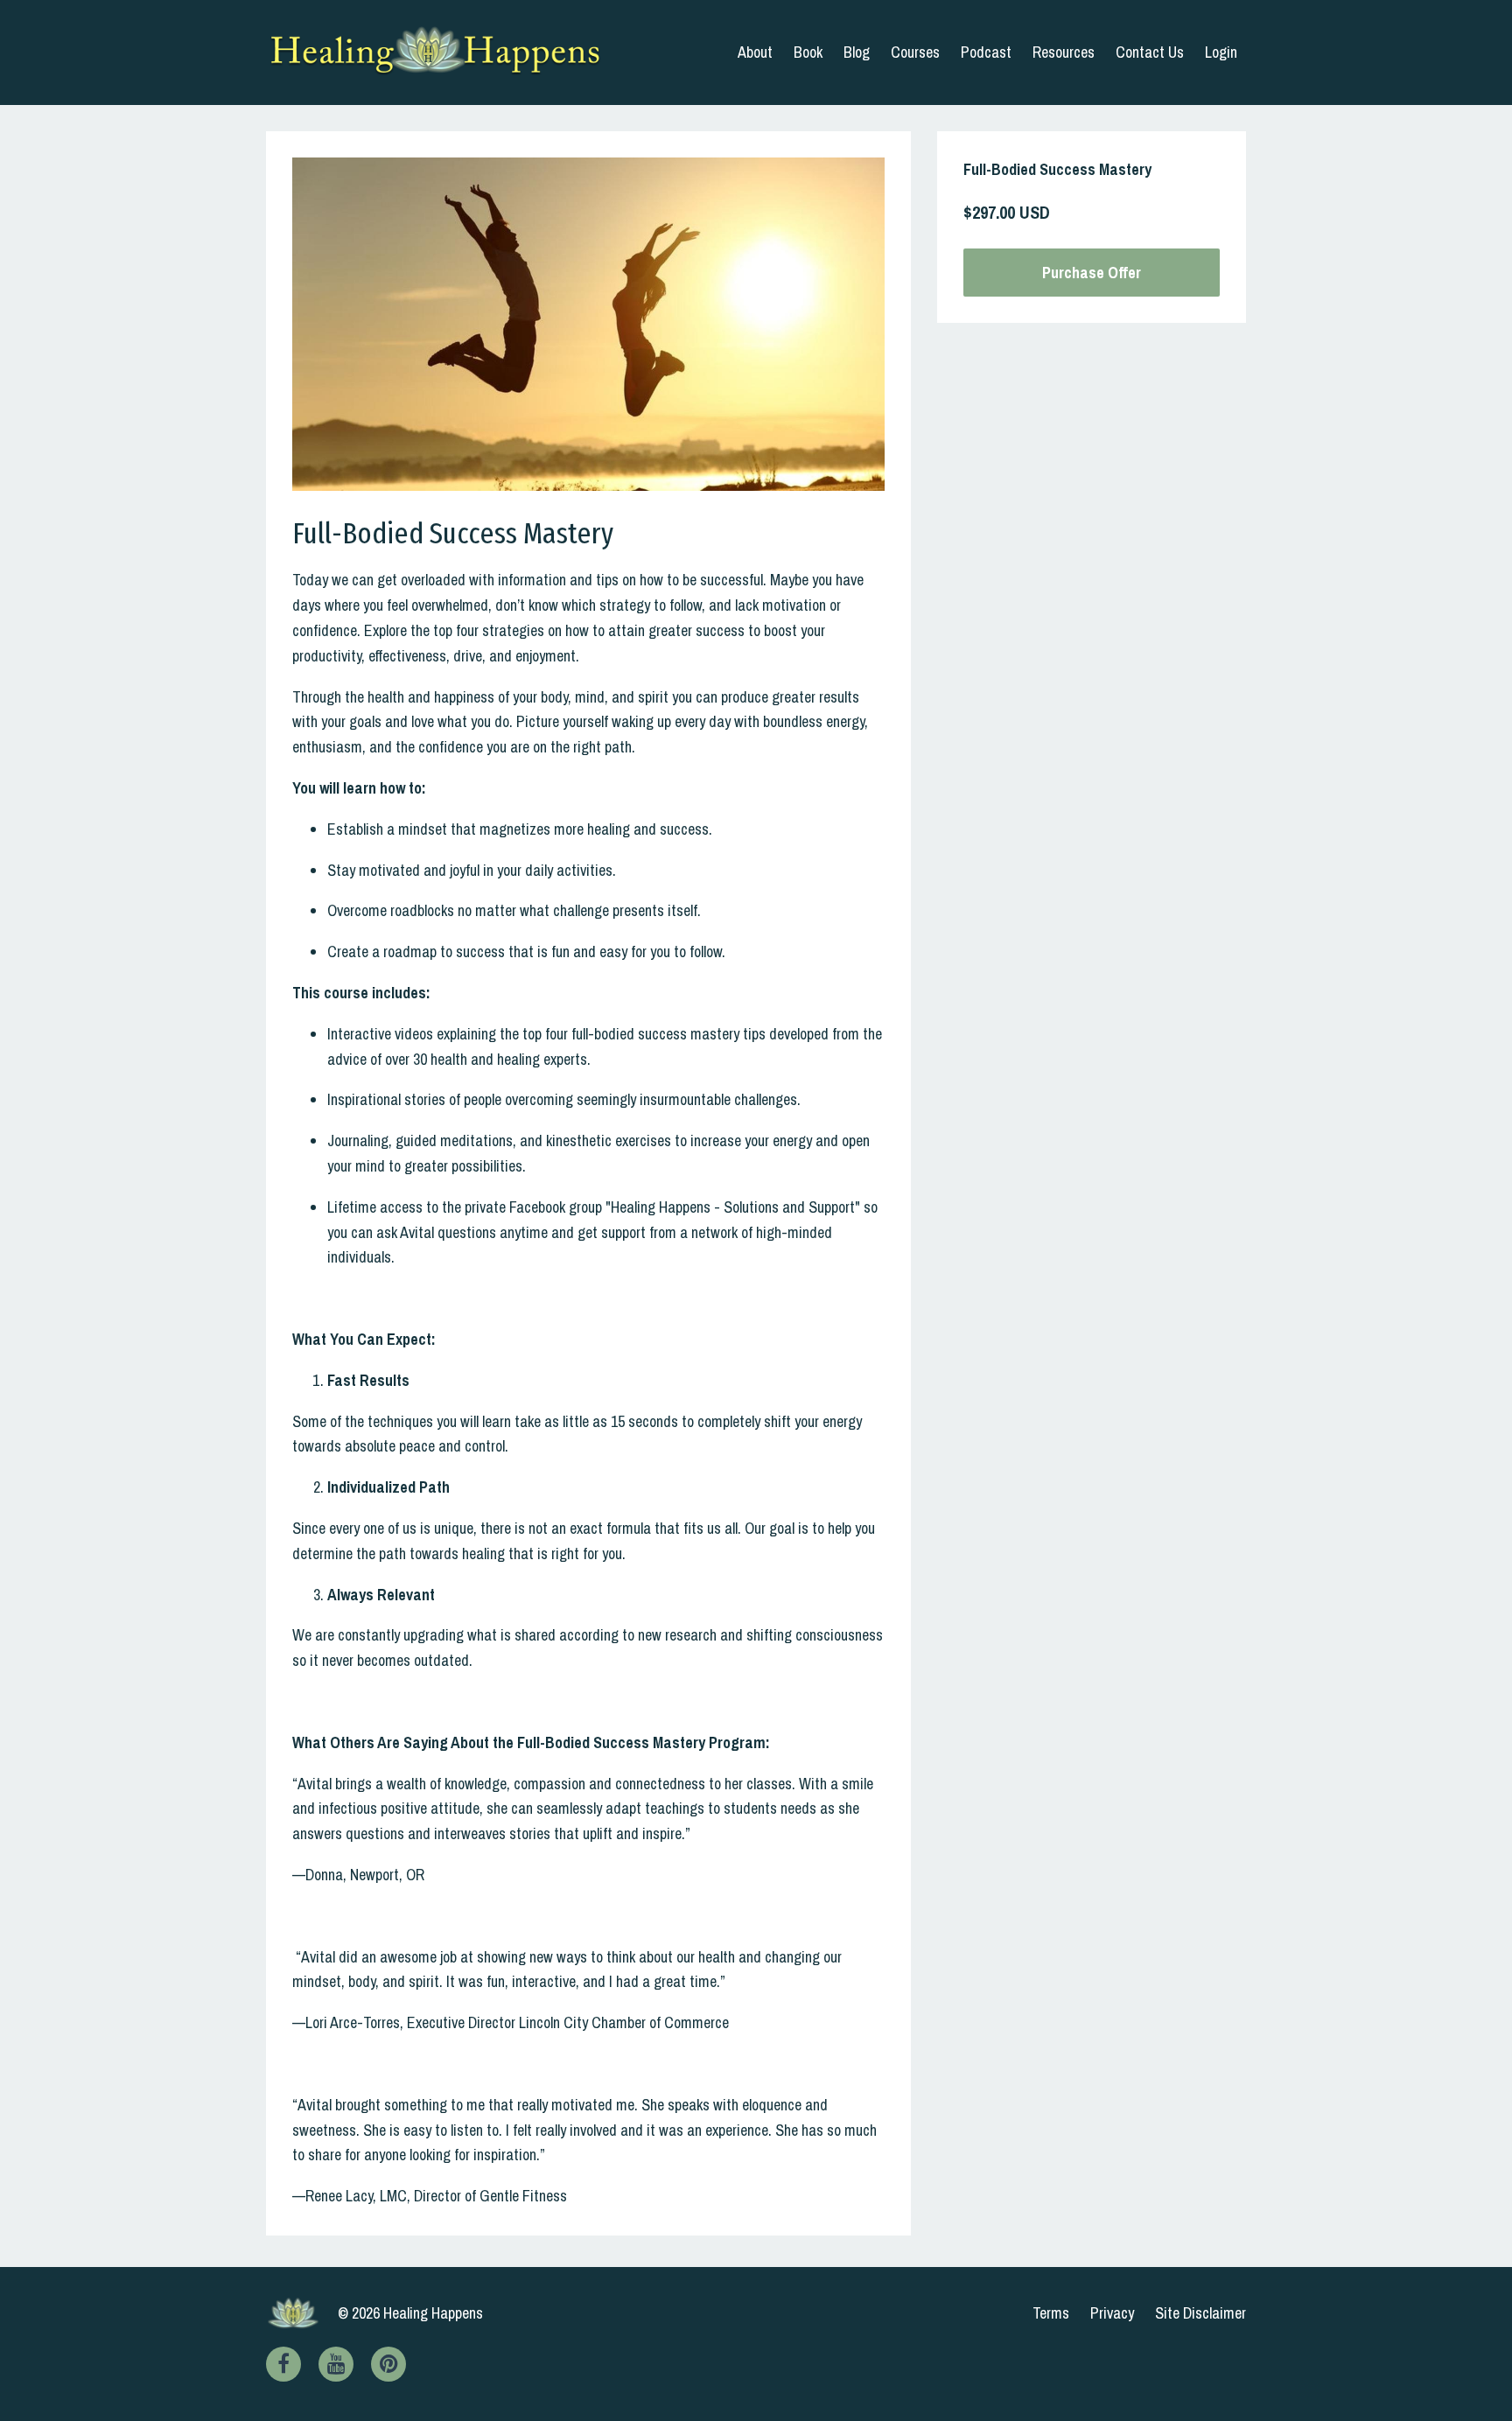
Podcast (986, 52)
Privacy (1112, 2313)
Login (1221, 52)
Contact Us (1150, 52)
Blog (857, 52)
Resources (1064, 52)
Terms (1051, 2313)
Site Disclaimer (1200, 2313)
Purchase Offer (1092, 273)
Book (808, 52)
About (755, 52)
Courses (915, 52)
